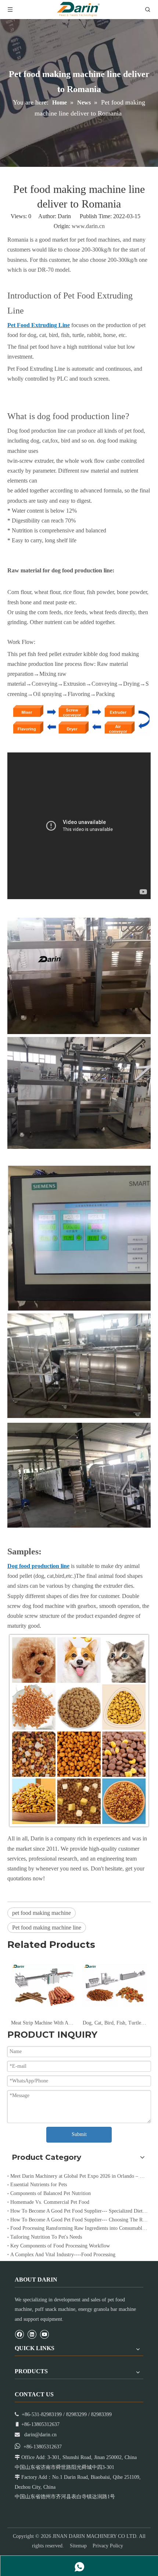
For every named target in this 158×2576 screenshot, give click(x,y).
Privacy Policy (108, 2546)
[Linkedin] (32, 2334)
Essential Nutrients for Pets (39, 2185)
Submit (79, 2134)
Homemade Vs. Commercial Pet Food (50, 2202)
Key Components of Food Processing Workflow (60, 2246)
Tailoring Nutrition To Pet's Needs (46, 2237)
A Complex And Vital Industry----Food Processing (63, 2255)
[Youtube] (44, 2334)
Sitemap (78, 2546)
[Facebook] (19, 2334)
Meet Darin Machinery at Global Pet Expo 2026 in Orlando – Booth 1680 (79, 2176)
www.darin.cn (88, 226)
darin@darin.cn (40, 2435)
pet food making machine (42, 1913)
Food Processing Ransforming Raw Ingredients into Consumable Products (79, 2228)
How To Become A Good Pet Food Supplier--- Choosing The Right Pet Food (79, 2220)
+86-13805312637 (43, 2447)
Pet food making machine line (47, 1928)
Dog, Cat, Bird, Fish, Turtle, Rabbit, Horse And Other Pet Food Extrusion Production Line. (85, 2023)
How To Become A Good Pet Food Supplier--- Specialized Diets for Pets (79, 2211)
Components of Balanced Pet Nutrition (51, 2193)
